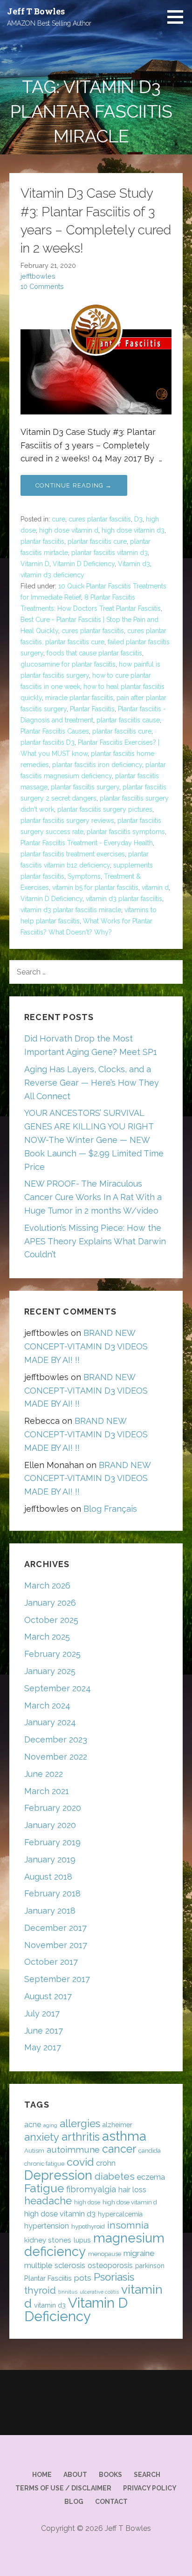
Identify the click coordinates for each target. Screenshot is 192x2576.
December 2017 (55, 1928)
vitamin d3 (50, 2305)
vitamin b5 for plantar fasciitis (95, 888)
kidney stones (48, 2240)
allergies (80, 2123)
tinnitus (68, 2292)
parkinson (150, 2266)
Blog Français (110, 1509)
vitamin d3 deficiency (52, 575)
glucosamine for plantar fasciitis (68, 664)
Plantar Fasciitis (92, 709)
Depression (58, 2175)
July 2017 (42, 2013)
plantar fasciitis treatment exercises (73, 854)
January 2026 (50, 1603)
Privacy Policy (150, 2488)
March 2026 (47, 1585)
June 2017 (44, 2031)
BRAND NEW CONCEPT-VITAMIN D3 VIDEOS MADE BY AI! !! (86, 1346)
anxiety (42, 2137)
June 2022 (44, 1774)
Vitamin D (35, 564)
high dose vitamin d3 (133, 530)
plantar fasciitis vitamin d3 (110, 553)
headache (48, 2201)
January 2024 (50, 1722)
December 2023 (56, 1739)
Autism (34, 2151)
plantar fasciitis (42, 541)
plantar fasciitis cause (128, 720)
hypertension (47, 2226)
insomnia (128, 2225)
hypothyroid (88, 2226)
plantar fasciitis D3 (48, 742)
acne (33, 2125)
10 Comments (42, 286)
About (75, 2475)
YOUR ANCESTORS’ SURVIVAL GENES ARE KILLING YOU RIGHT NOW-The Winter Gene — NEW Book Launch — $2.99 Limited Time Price (94, 1140)
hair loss (132, 2190)
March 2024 (47, 1705)
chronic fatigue (44, 2164)
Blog (74, 2502)
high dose (87, 2202)
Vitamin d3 (134, 564)
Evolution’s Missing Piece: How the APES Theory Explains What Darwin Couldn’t (95, 1241)
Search (147, 2475)
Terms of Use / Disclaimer (63, 2488)
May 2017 (43, 2047)
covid (80, 2162)
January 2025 (50, 1671)
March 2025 (47, 1637)
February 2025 (52, 1654)
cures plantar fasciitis (100, 519)
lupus (82, 2240)
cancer (119, 2149)
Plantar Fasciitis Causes (55, 731)
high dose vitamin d (69, 530)
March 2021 (47, 1791)
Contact (111, 2502)
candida (150, 2151)
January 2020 (50, 1825)
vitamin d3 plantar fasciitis (124, 899)
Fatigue (44, 2188)
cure (58, 519)
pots (83, 2278)
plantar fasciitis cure (97, 541)
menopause (105, 2254)
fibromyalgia (91, 2189)
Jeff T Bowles (36, 11)
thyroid (40, 2290)
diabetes (115, 2176)
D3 (138, 519)
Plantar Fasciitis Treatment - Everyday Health (87, 843)
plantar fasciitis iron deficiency (97, 765)
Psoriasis (114, 2277)
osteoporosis (110, 2266)
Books (110, 2475)
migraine (139, 2253)
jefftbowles (38, 276)
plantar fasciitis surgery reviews (67, 821)
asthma (124, 2136)
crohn (106, 2163)
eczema (151, 2177)
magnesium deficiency (94, 2245)
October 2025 (51, 1620)
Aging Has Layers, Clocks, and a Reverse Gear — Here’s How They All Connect (92, 1083)
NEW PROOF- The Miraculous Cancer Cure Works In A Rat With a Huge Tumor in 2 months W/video (93, 1197)
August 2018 (48, 1877)
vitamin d (155, 888)
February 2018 (52, 1893)
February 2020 (53, 1808)
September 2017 (57, 1979)
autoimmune (73, 2149)
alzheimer (117, 2125)
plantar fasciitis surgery (85, 787)
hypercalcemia (120, 2214)
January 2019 (50, 1859)
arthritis (81, 2137)
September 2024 (58, 1688)
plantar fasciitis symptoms (126, 832)
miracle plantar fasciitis (79, 698)
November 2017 (56, 1945)
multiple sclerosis (55, 2265)
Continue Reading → (74, 485)
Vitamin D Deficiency (84, 564)
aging (50, 2125)
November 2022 (56, 1757)
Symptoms (84, 876)
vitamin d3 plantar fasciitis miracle (71, 910)
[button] (178, 17)
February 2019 (52, 1842)
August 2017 (48, 1996)
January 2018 (50, 1911)
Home (42, 2475)
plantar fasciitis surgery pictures (105, 809)
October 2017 (51, 1962)
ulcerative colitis (99, 2292)
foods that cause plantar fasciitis (94, 653)
